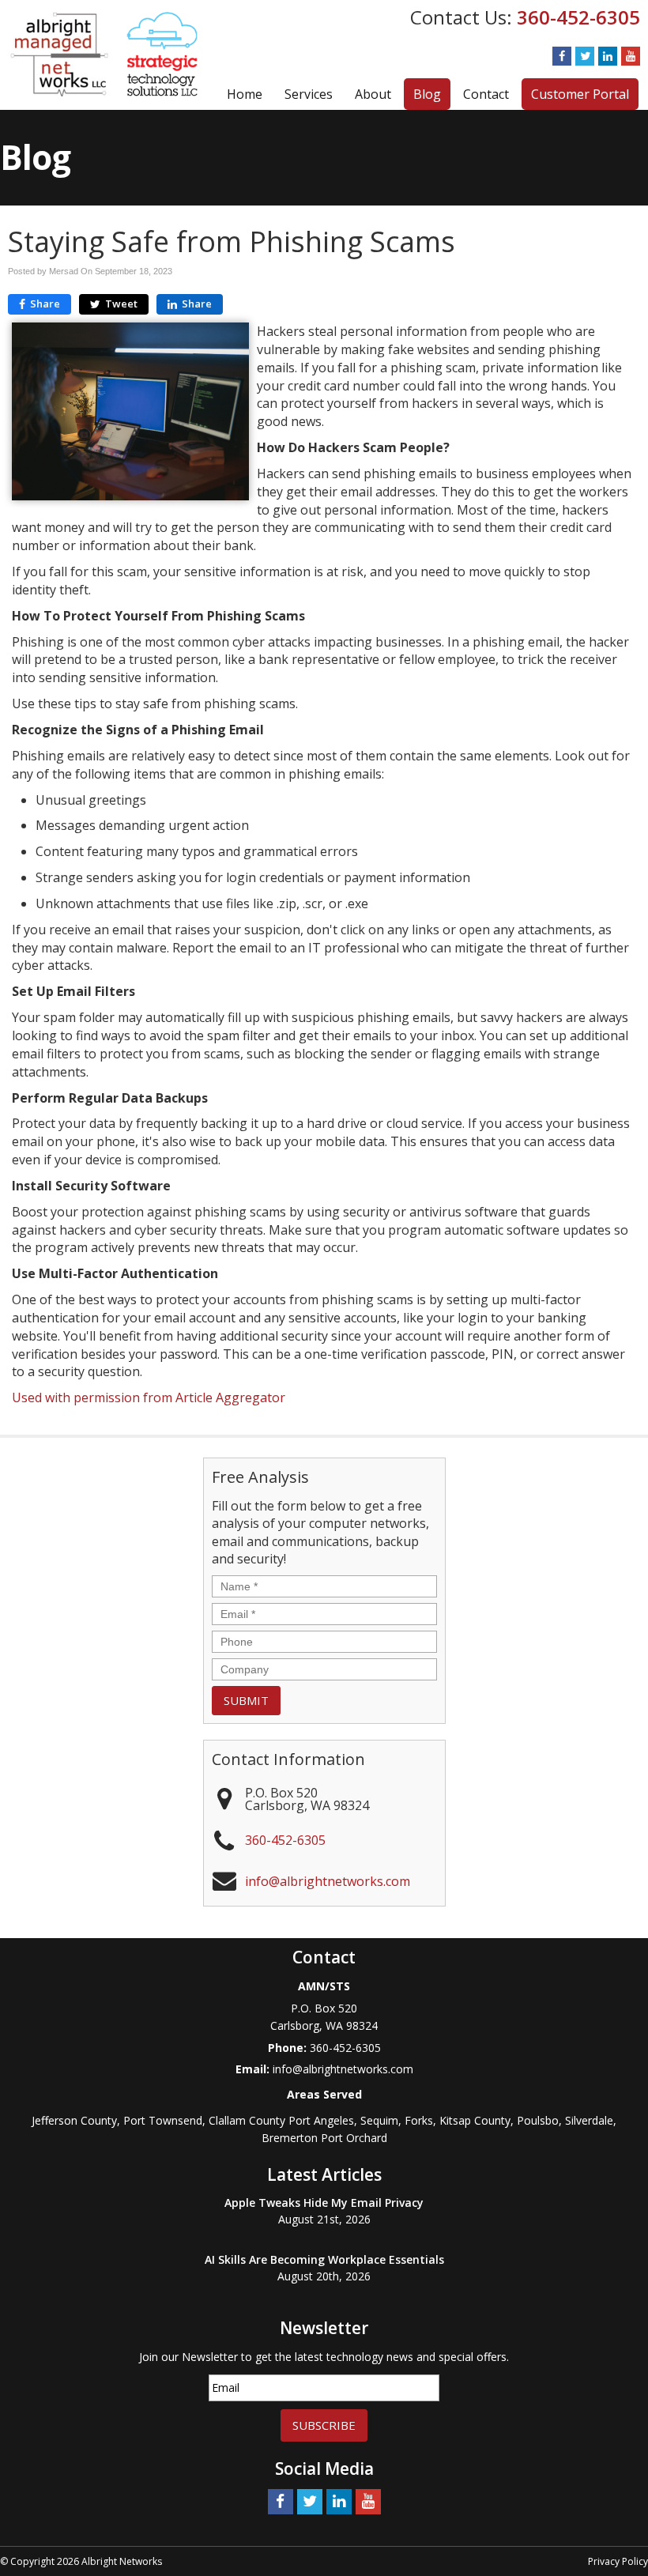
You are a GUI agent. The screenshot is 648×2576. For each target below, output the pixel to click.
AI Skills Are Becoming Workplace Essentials (324, 2259)
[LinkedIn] (608, 56)
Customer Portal (580, 94)
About (373, 94)
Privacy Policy (618, 2561)
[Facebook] (562, 56)
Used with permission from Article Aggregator (149, 1397)
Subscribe (324, 2425)
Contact (486, 94)
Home (245, 94)
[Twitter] (585, 56)
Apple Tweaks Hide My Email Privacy (324, 2203)
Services (309, 94)
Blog (427, 94)
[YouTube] (631, 56)
